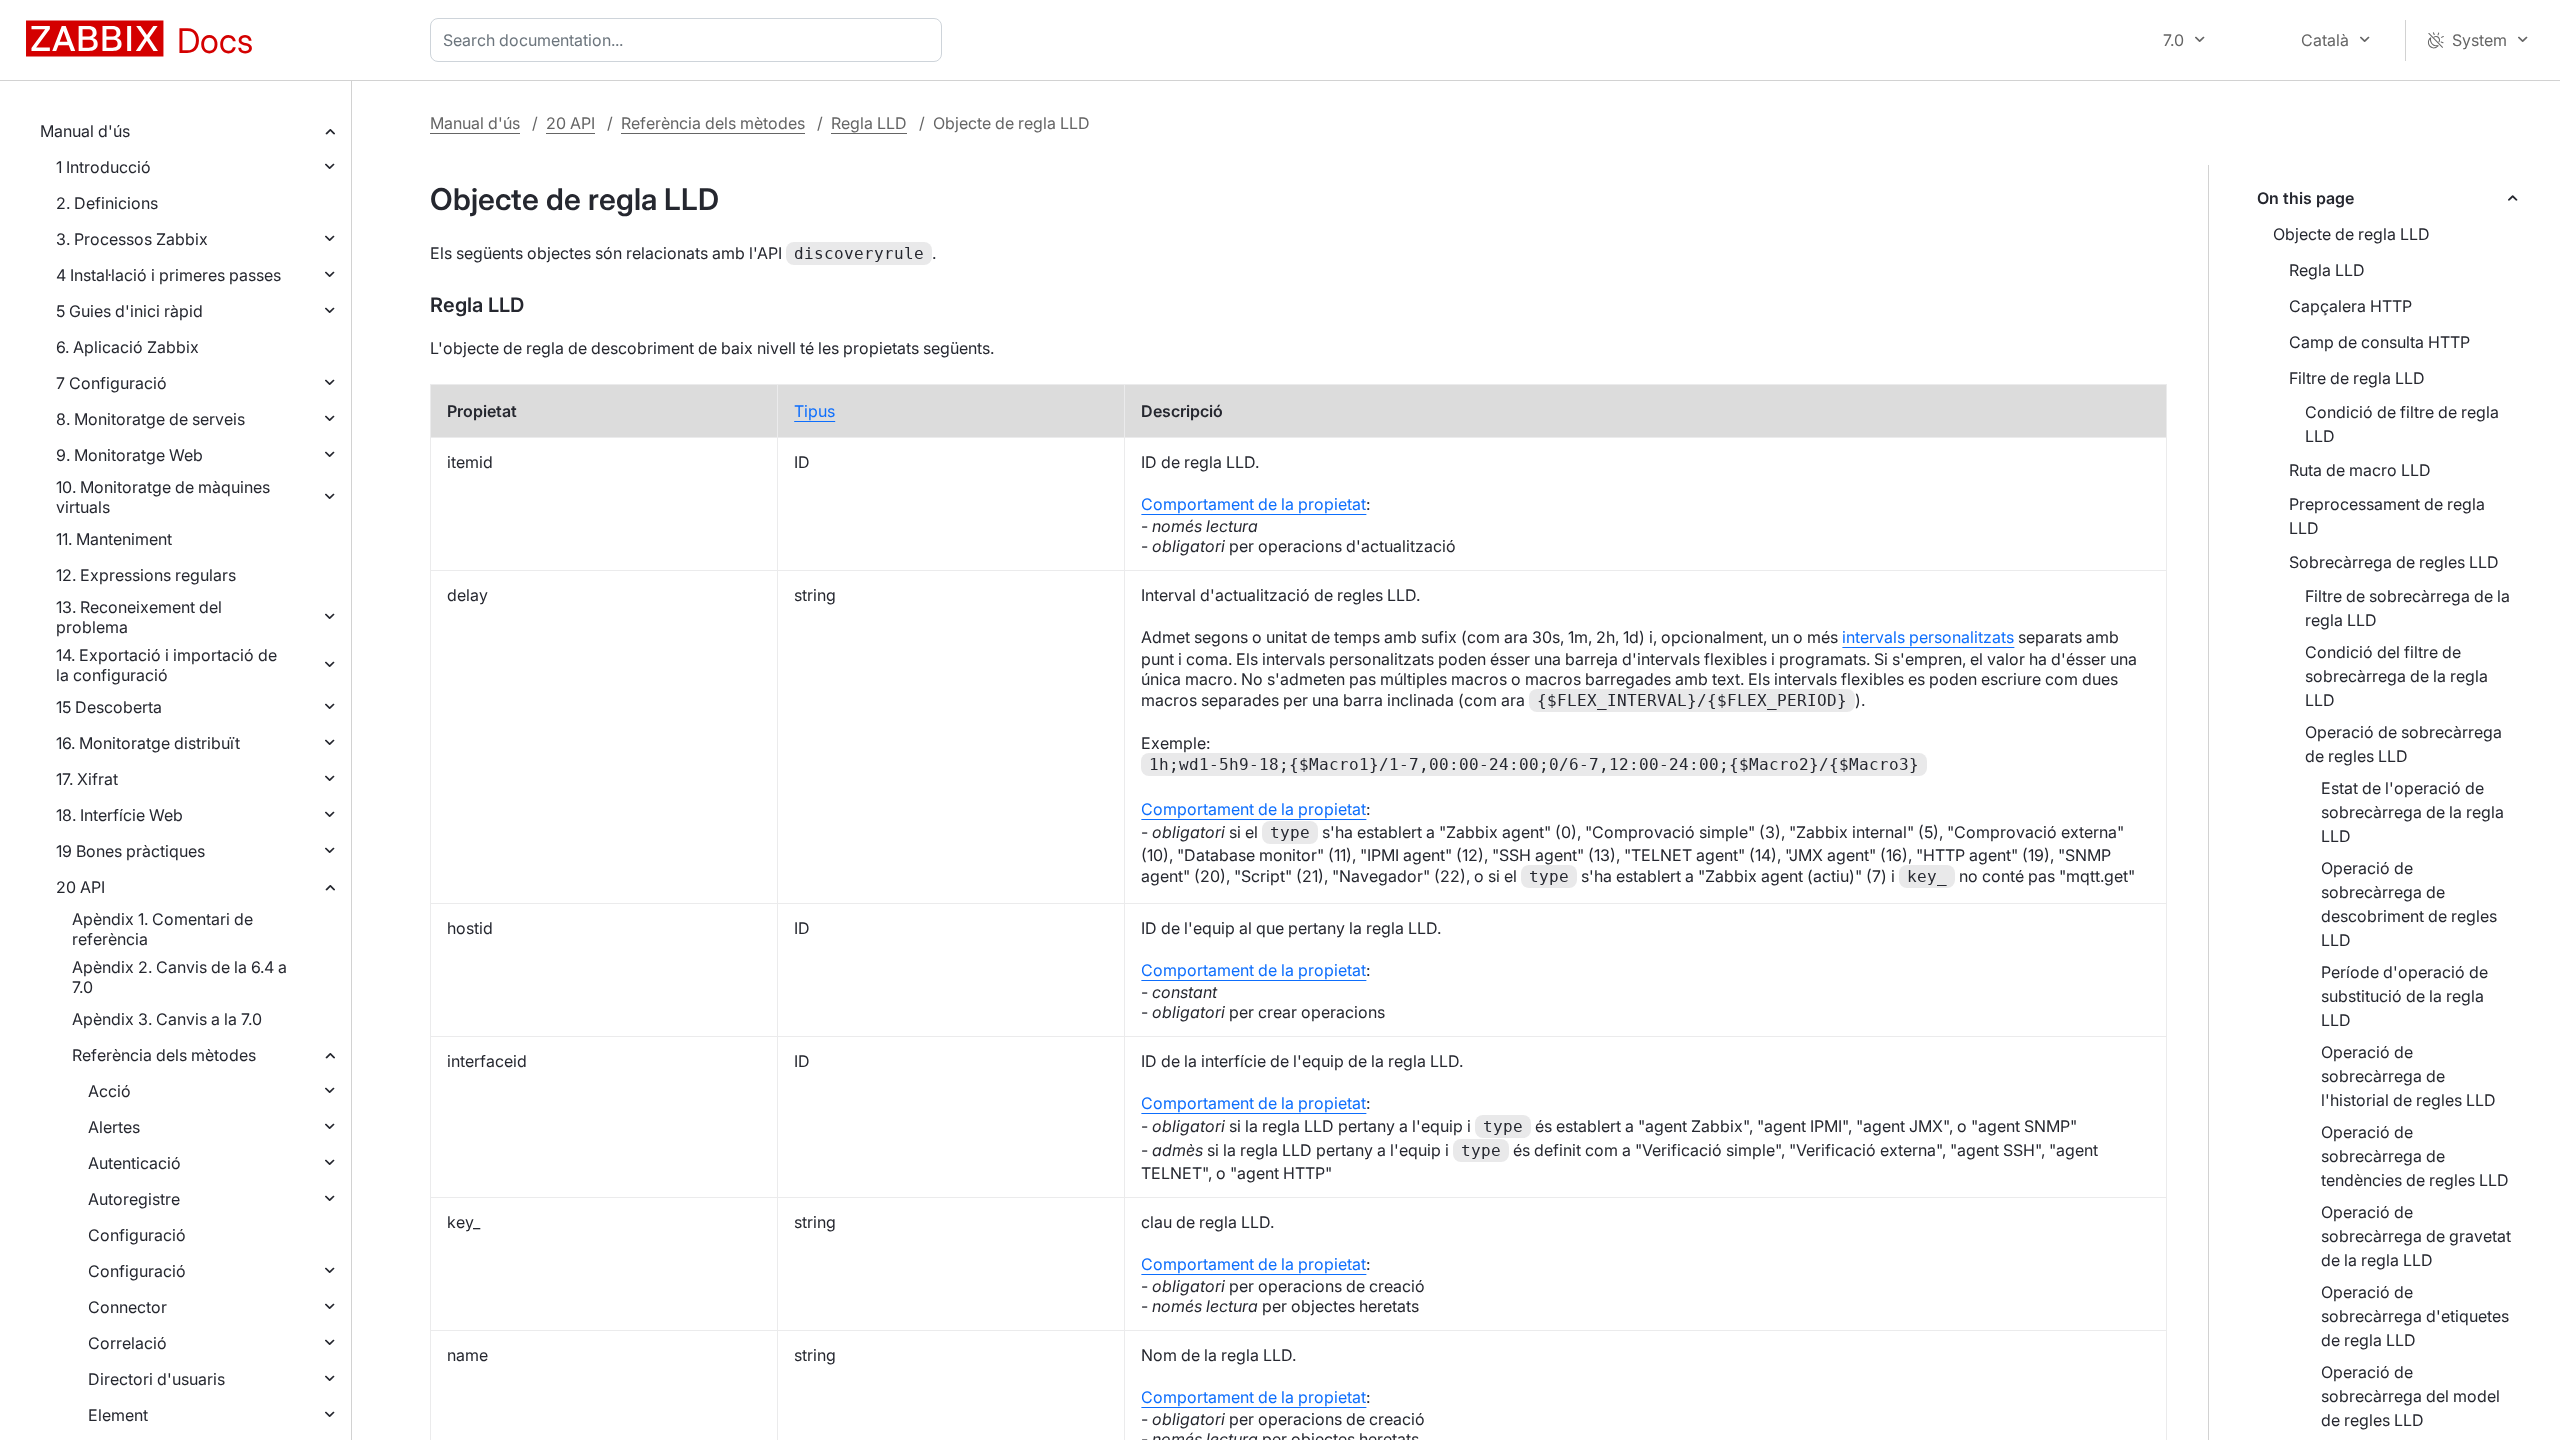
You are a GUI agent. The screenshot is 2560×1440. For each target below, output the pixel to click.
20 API (80, 887)
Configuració (137, 1235)
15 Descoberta (109, 707)
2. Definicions (107, 203)
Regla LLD (869, 123)
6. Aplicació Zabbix (127, 347)
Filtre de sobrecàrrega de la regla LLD (2407, 608)
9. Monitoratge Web (129, 455)
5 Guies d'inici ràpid (129, 311)
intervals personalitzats (1928, 637)
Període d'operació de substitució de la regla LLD (2404, 996)
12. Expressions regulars (146, 575)
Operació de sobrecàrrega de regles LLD (2403, 744)
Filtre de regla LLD (2357, 378)
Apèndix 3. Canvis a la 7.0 (167, 1019)
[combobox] (690, 40)
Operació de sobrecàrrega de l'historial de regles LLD (2408, 1076)
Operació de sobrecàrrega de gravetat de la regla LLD (2416, 1236)
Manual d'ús (85, 131)
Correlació (127, 1343)
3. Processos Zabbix (132, 239)
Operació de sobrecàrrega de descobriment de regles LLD (2409, 904)
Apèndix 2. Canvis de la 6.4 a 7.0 (179, 977)
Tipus (814, 411)
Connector (127, 1307)
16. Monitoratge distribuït (148, 743)
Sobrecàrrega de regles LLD (2394, 562)
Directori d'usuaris (156, 1379)
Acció (109, 1091)
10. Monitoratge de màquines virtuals (163, 497)
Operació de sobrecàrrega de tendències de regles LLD (2415, 1156)
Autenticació (134, 1163)
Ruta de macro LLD (2360, 470)
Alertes (114, 1127)
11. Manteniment (114, 539)
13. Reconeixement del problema (139, 617)
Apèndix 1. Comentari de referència (162, 929)
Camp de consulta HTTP (2379, 342)
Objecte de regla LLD (2351, 234)
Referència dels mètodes (164, 1055)
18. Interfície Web (119, 815)
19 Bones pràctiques (130, 851)
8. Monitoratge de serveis (150, 419)
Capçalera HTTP (2350, 306)
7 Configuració (111, 383)
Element (118, 1415)
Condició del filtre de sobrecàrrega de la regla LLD (2396, 676)
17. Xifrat (87, 779)
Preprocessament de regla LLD (2387, 516)
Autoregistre (134, 1199)
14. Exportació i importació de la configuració (166, 665)
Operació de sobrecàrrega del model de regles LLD (2410, 1396)
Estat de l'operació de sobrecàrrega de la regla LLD (2412, 812)
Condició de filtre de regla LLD (2402, 424)
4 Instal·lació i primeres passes (168, 275)
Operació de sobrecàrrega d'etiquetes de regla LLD (2415, 1316)
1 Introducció (103, 167)
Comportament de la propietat (1253, 504)
